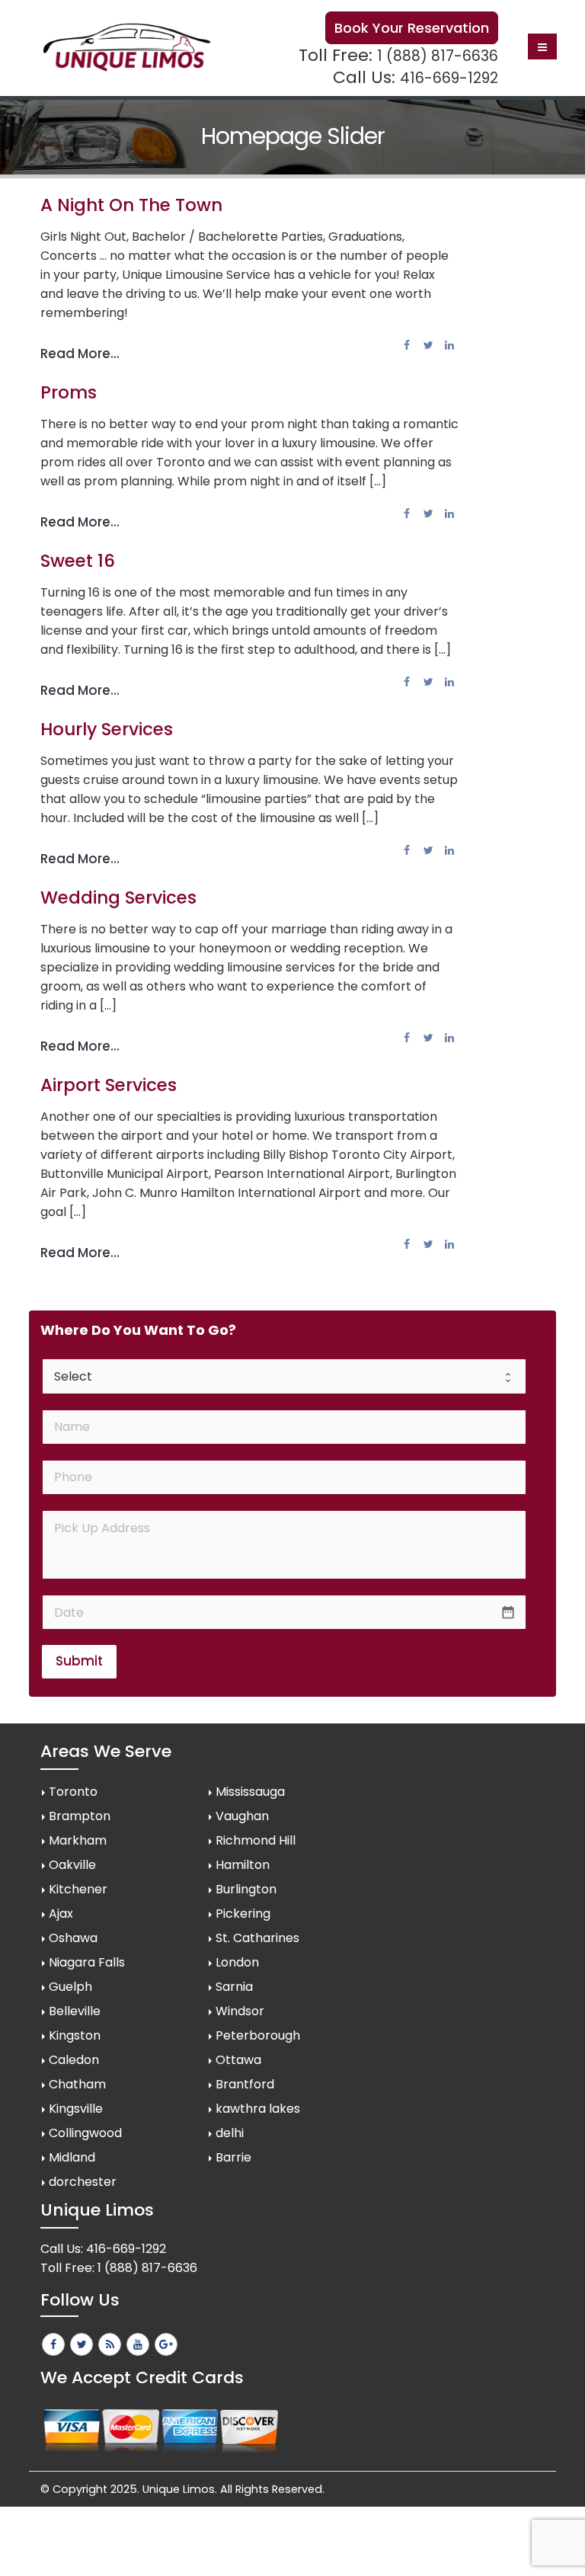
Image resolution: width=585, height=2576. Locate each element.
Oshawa (73, 1938)
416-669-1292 (449, 78)
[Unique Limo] (127, 48)
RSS (110, 2344)
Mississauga (250, 1792)
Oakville (72, 1865)
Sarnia (234, 1987)
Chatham (77, 2084)
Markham (78, 1840)
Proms (69, 392)
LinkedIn (449, 345)
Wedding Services (118, 898)
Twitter (428, 345)
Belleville (75, 2011)
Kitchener (78, 1889)
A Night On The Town (131, 205)
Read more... (80, 354)
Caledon (74, 2060)
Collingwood (85, 2133)
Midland (72, 2157)
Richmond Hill (256, 1840)
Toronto (73, 1792)
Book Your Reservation (412, 28)
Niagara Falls (87, 1962)
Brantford (245, 2084)
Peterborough (258, 2035)
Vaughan (242, 1816)
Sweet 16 (78, 561)
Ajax (61, 1914)
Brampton (80, 1816)
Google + (166, 2344)
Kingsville (76, 2109)
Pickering (243, 1914)
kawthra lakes (258, 2109)
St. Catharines (257, 1938)
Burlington (246, 1889)
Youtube (138, 2344)
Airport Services (109, 1085)
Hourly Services (107, 729)
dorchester (83, 2182)
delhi (230, 2133)
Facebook (407, 345)
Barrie (233, 2157)
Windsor (240, 2011)
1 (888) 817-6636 (438, 56)
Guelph (70, 1987)
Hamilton (243, 1865)
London (237, 1962)
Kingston (75, 2035)
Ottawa (238, 2060)
